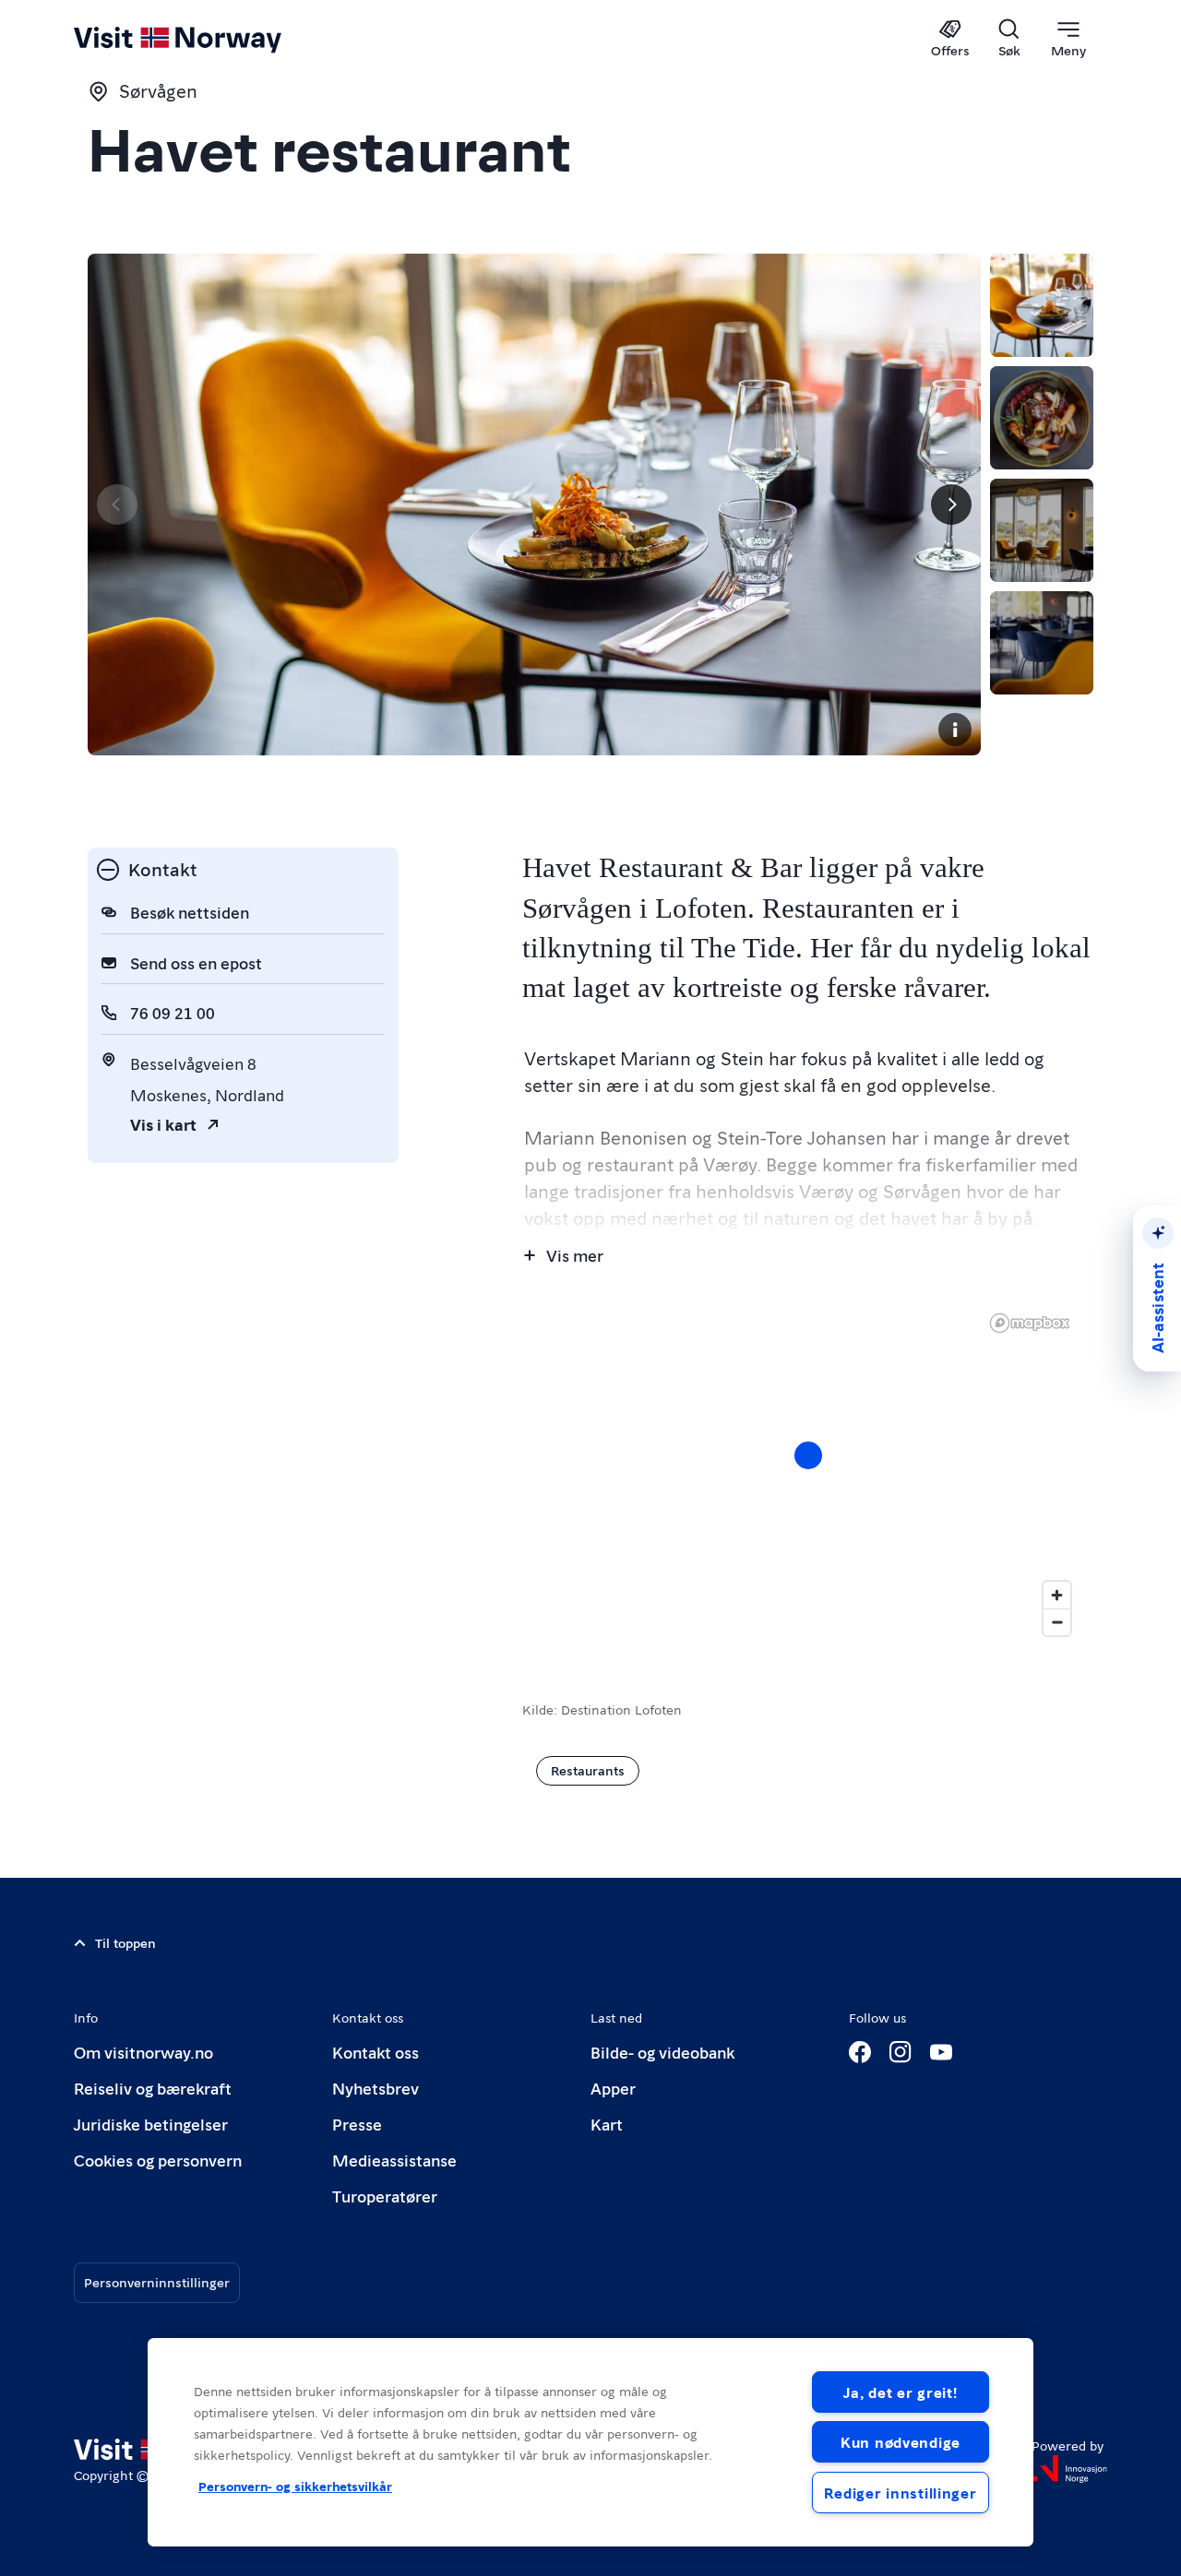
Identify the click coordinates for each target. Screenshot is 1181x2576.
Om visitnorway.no (143, 2052)
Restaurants (588, 1770)
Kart (607, 2124)
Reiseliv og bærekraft (153, 2088)
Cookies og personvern (158, 2160)
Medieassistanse (394, 2160)
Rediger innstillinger (900, 2493)
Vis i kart (163, 1124)
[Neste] (951, 505)
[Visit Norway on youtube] (941, 2052)
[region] (808, 1474)
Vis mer (575, 1255)
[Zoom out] (1057, 1622)
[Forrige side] (117, 505)
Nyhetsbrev (376, 2088)
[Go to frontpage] (208, 39)
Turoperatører (385, 2196)
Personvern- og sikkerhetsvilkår (295, 2486)
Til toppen (125, 1942)
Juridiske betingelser (151, 2124)
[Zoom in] (1057, 1595)
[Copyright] (955, 730)
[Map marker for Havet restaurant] (808, 1455)
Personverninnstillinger (157, 2282)
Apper (613, 2088)
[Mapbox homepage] (1030, 1323)
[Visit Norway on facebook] (860, 2052)
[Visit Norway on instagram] (901, 2052)
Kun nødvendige (901, 2442)
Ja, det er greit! (900, 2392)
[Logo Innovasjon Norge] (1069, 2469)
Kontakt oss (376, 2052)
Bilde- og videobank (662, 2052)
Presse (357, 2124)
